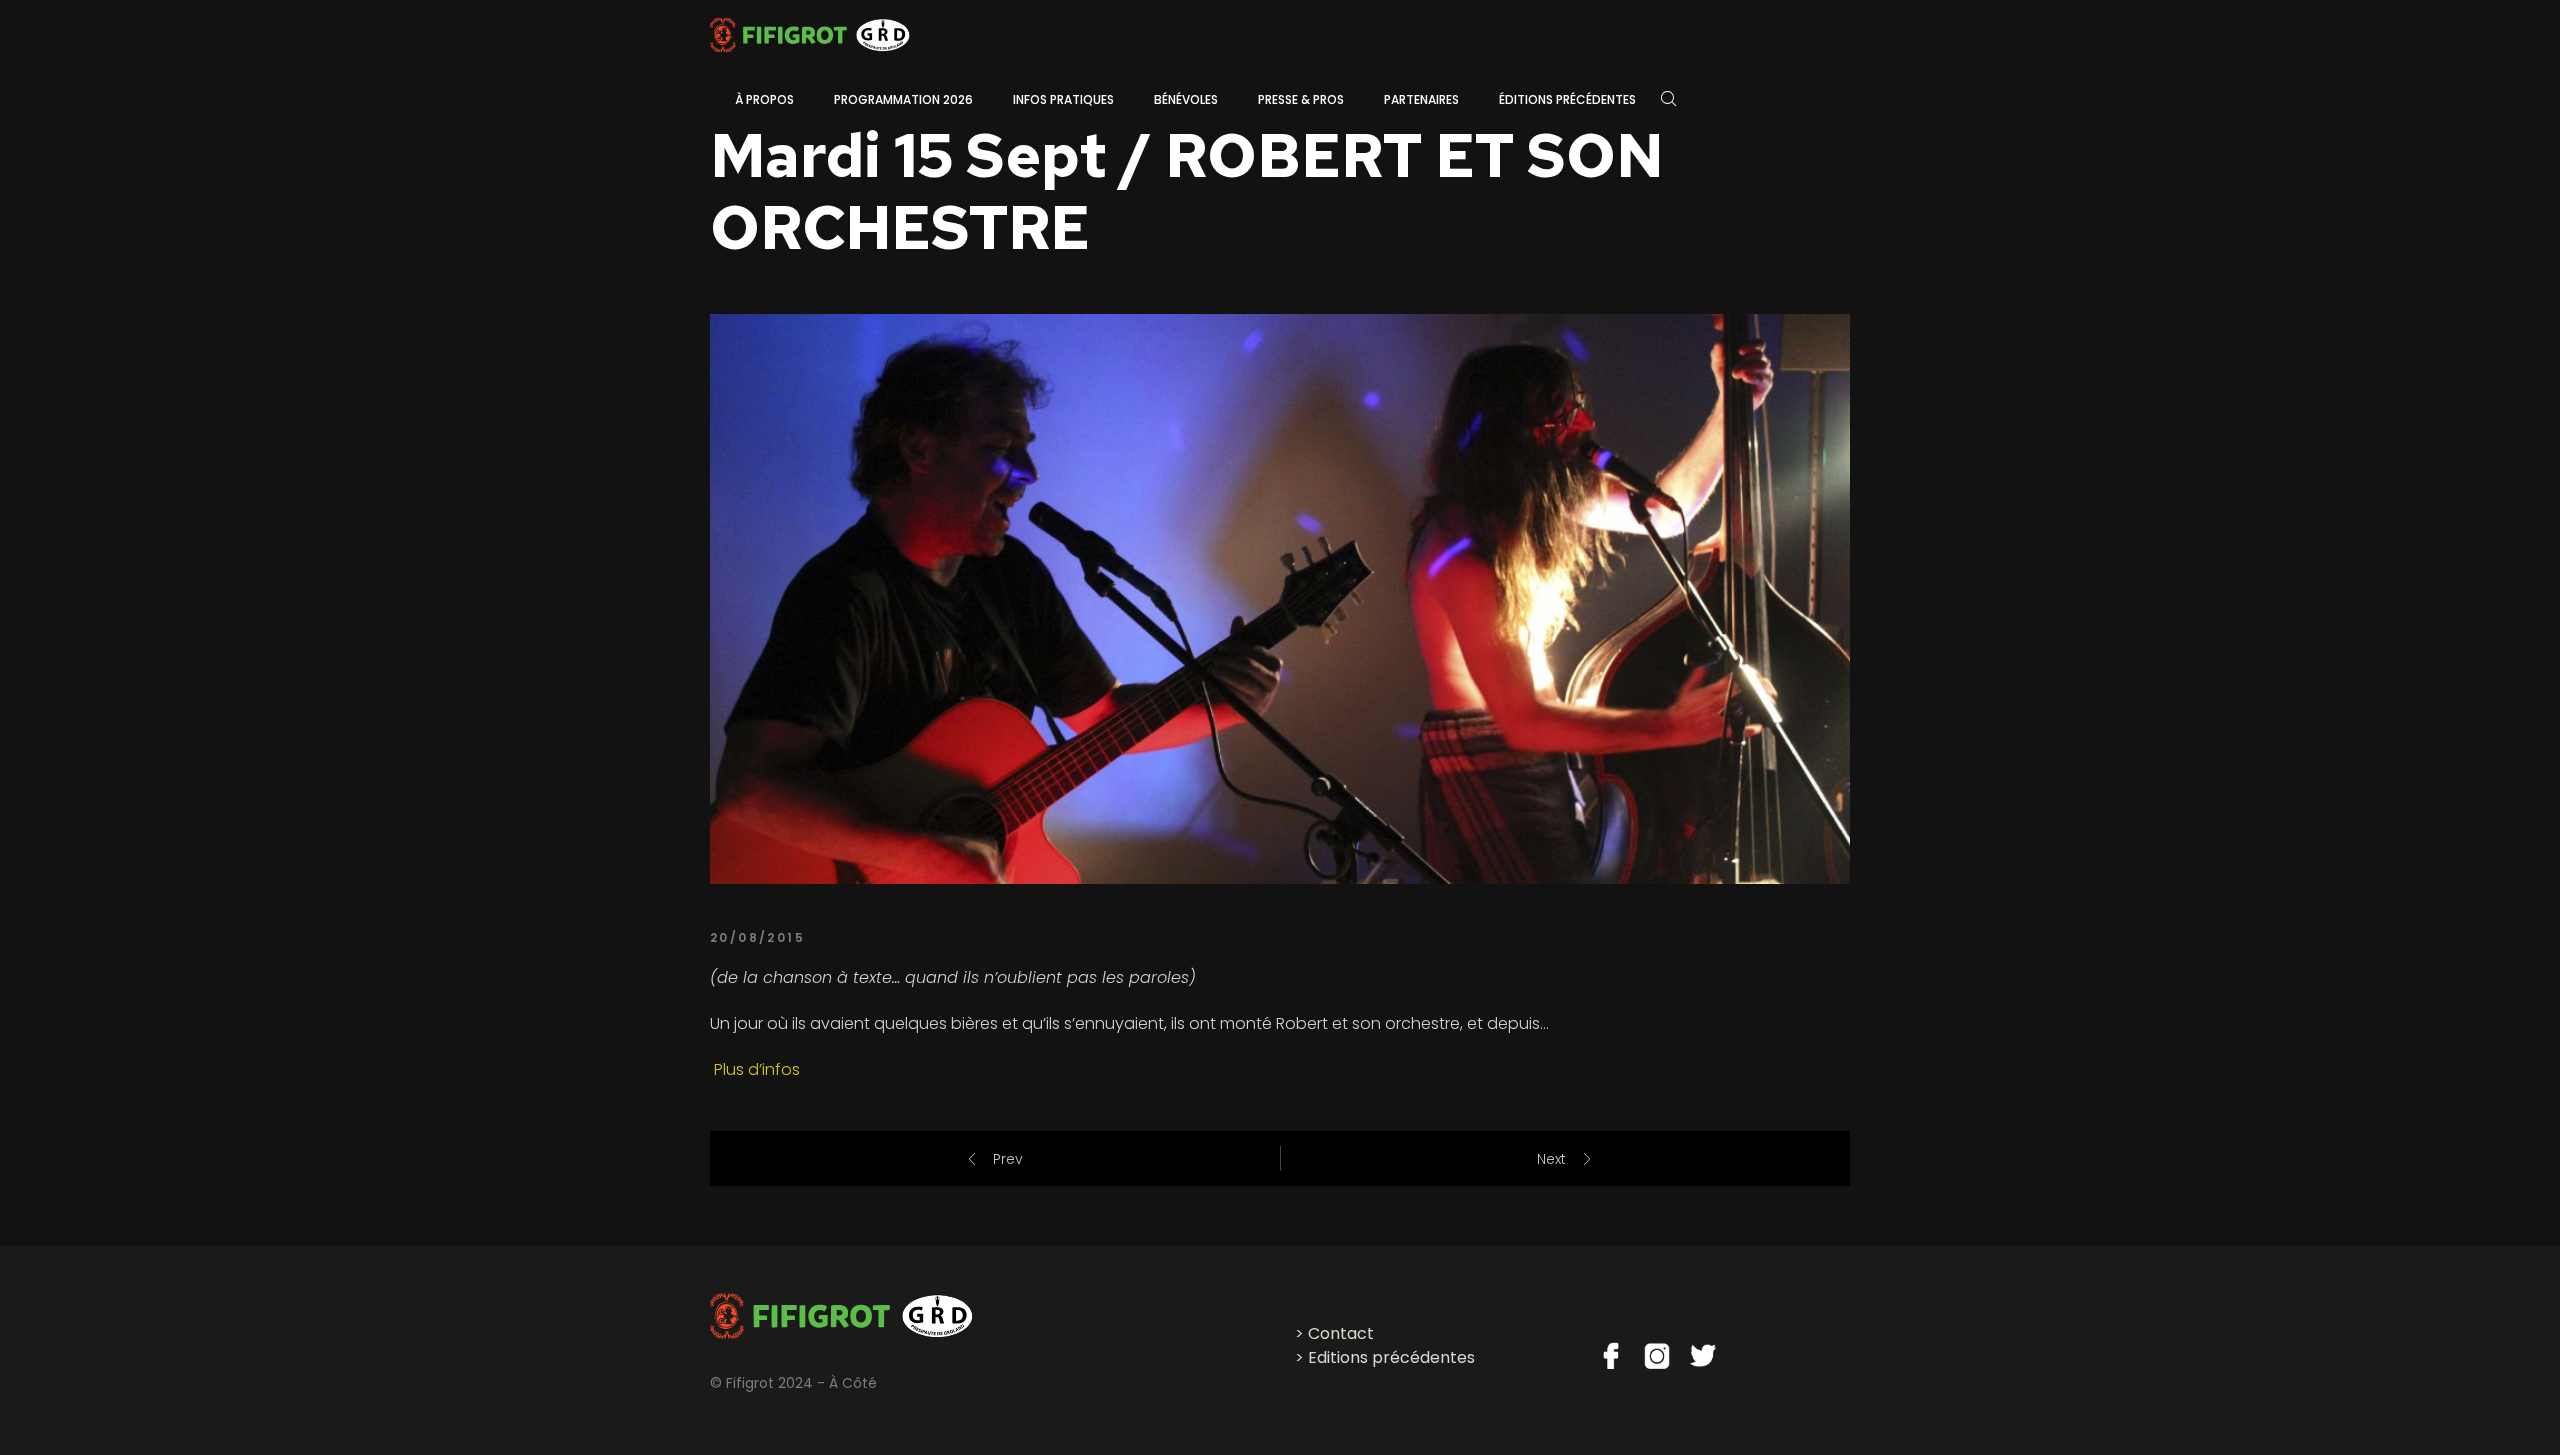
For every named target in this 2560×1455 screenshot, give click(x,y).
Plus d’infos (755, 1069)
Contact (1341, 1333)
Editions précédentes (1391, 1357)
